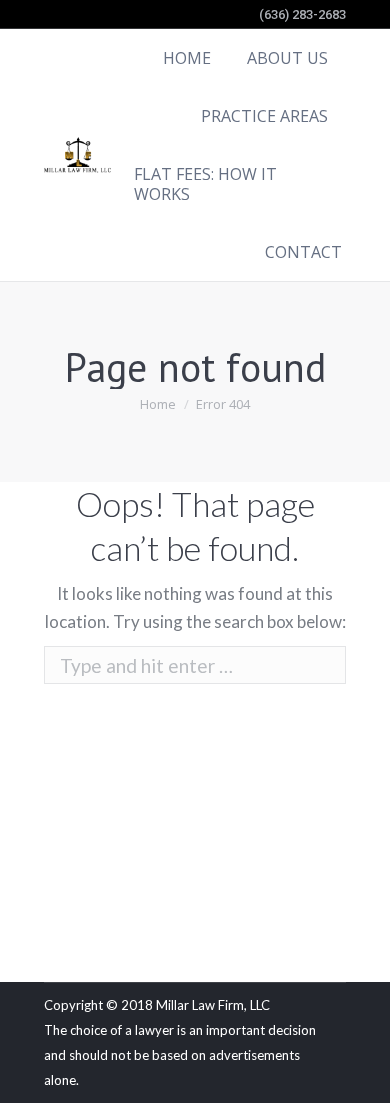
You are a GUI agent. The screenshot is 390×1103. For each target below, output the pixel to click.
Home (158, 404)
